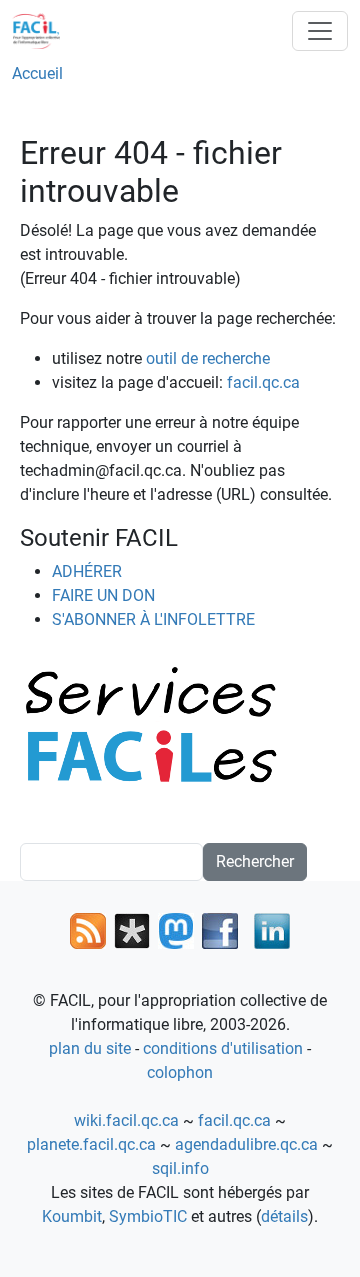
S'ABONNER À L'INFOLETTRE (153, 619)
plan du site (90, 1048)
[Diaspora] (132, 929)
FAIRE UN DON (103, 595)
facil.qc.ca (263, 382)
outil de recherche (208, 358)
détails (284, 1216)
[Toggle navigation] (320, 31)
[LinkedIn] (272, 929)
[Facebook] (220, 929)
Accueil (37, 73)
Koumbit (72, 1216)
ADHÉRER (87, 571)
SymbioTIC (148, 1216)
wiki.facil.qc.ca (126, 1120)
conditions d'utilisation (223, 1048)
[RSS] (88, 929)
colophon (180, 1072)
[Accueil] (44, 31)
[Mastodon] (176, 929)
